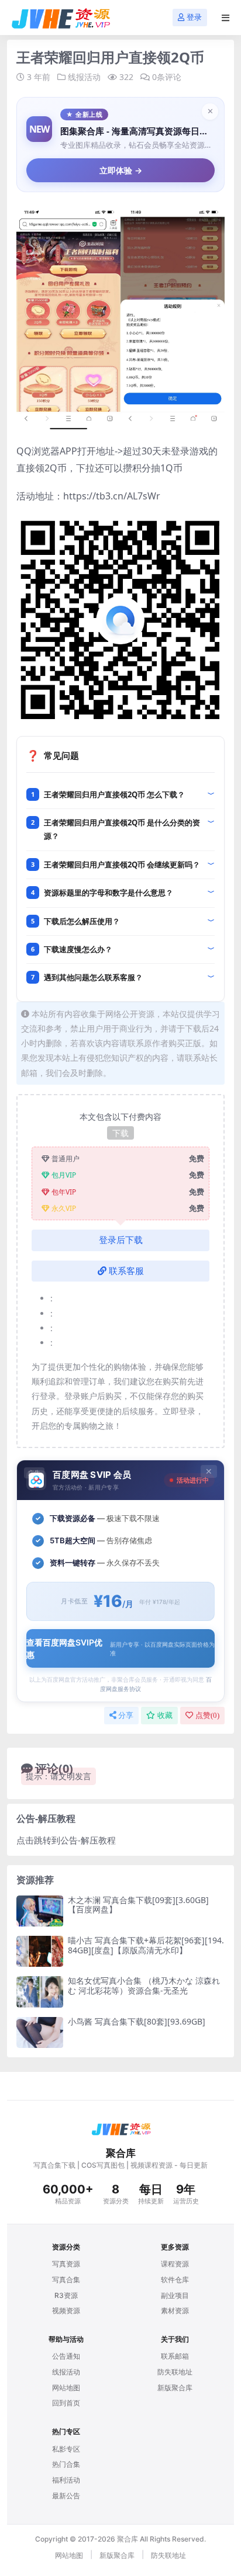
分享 (126, 1715)
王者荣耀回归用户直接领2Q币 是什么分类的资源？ (122, 829)
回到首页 (66, 2403)
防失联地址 (175, 2372)
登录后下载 (121, 1240)
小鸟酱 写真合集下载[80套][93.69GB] (137, 2021)
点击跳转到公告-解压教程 (66, 1840)
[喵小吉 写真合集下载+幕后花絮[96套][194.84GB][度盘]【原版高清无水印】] (40, 1951)
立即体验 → (121, 170)
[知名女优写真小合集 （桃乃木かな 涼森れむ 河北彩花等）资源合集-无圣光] (40, 1992)
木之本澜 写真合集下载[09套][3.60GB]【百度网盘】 (138, 1905)
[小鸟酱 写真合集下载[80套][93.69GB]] (40, 2032)
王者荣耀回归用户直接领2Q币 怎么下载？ (114, 794)
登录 (194, 17)
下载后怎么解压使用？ (82, 921)
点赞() (207, 1715)
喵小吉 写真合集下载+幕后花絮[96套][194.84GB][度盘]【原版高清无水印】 (146, 1945)
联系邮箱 (175, 2356)
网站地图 (66, 2388)
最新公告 (66, 2496)
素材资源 (175, 2311)
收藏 (165, 1715)
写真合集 (66, 2280)
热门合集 (66, 2464)
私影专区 (66, 2449)
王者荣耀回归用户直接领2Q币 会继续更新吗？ (122, 865)
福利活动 (66, 2480)
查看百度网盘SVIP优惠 (120, 1648)
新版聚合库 (175, 2388)
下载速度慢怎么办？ (78, 949)
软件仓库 (175, 2280)
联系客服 (126, 1271)
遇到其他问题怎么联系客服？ (93, 977)
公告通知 (66, 2356)
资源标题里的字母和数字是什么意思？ (109, 893)
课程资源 (175, 2264)
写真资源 (66, 2264)
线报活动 (84, 77)
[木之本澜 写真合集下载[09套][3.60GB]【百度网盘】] (40, 1911)
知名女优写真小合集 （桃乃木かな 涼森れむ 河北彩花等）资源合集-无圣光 (144, 1985)
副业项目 (175, 2295)
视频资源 (66, 2311)
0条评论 (167, 77)
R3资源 (66, 2295)
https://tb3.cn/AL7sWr (112, 496)
